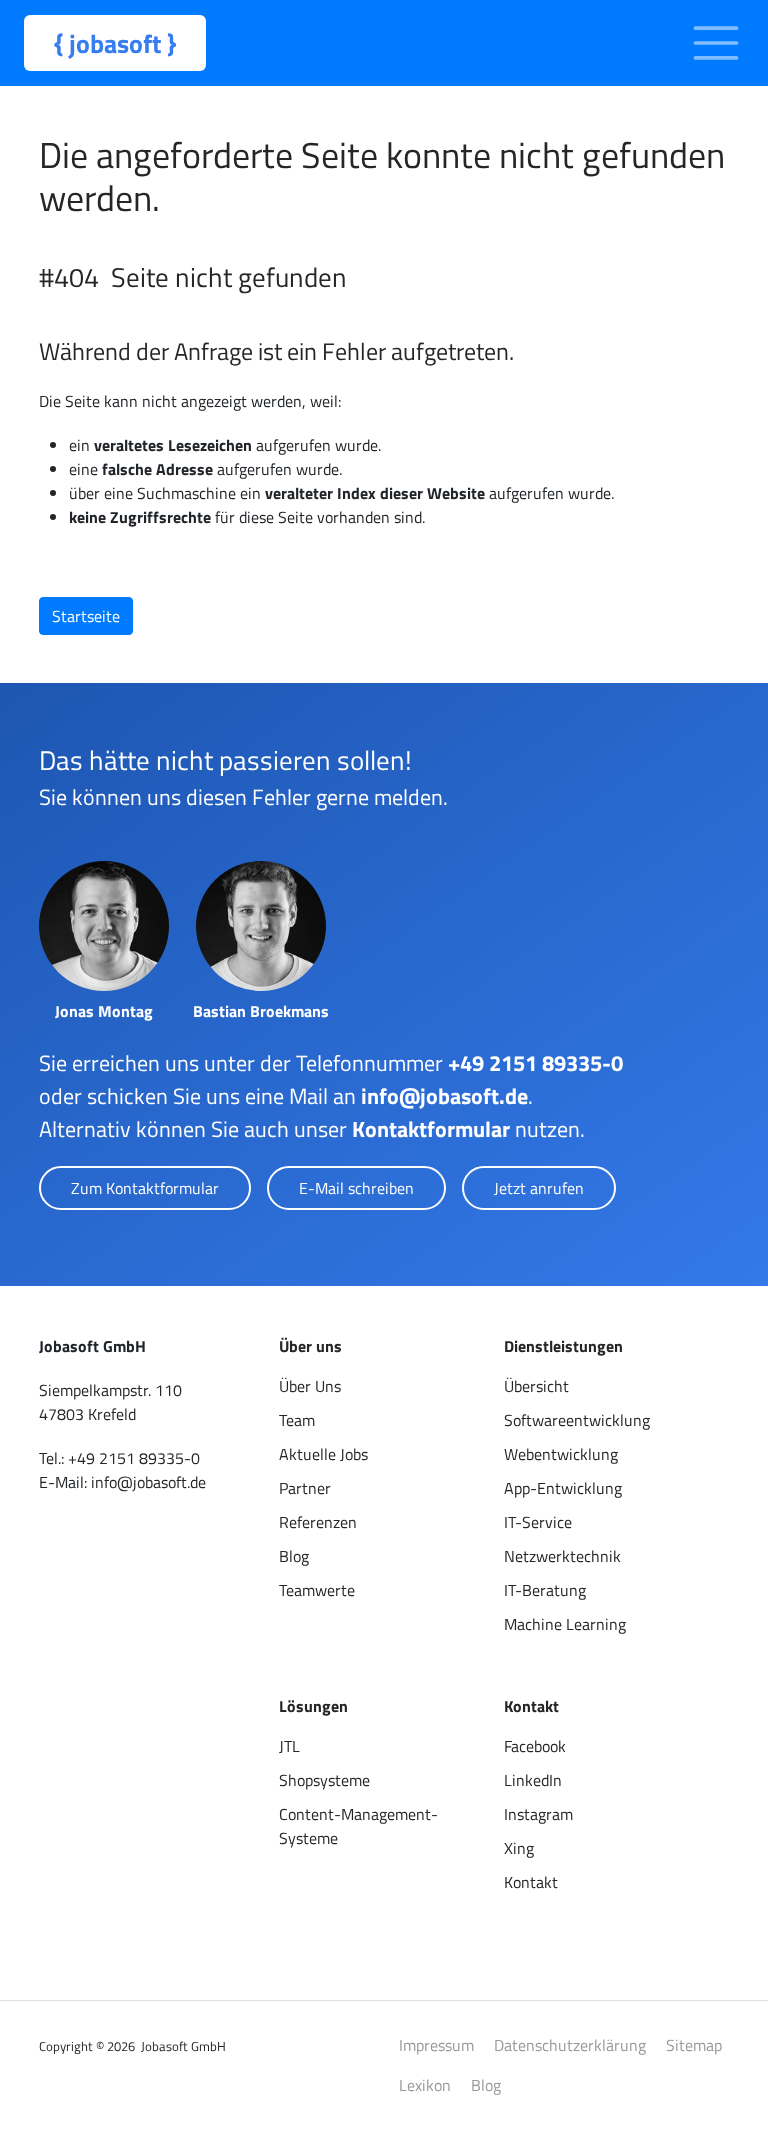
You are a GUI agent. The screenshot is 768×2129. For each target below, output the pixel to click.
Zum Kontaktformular (145, 1188)
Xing (519, 1848)
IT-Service (538, 1522)
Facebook (535, 1746)
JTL (289, 1746)
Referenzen (318, 1522)
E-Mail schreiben (356, 1188)
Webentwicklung (561, 1454)
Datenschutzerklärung (570, 2045)
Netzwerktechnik (562, 1556)
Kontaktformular (431, 1129)
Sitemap (694, 2045)
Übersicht (536, 1386)
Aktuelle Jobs (323, 1454)
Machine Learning (565, 1624)
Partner (305, 1488)
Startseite (86, 616)
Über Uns (310, 1386)
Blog (294, 1556)
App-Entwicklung (563, 1488)
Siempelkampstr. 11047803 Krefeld (110, 1402)
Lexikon (425, 2085)
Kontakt (531, 1882)
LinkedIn (533, 1780)
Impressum (436, 2045)
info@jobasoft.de (444, 1096)
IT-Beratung (545, 1590)
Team (297, 1420)
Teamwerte (317, 1590)
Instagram (538, 1814)
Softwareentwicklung (577, 1420)
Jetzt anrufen (539, 1188)
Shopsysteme (324, 1780)
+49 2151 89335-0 (535, 1063)
